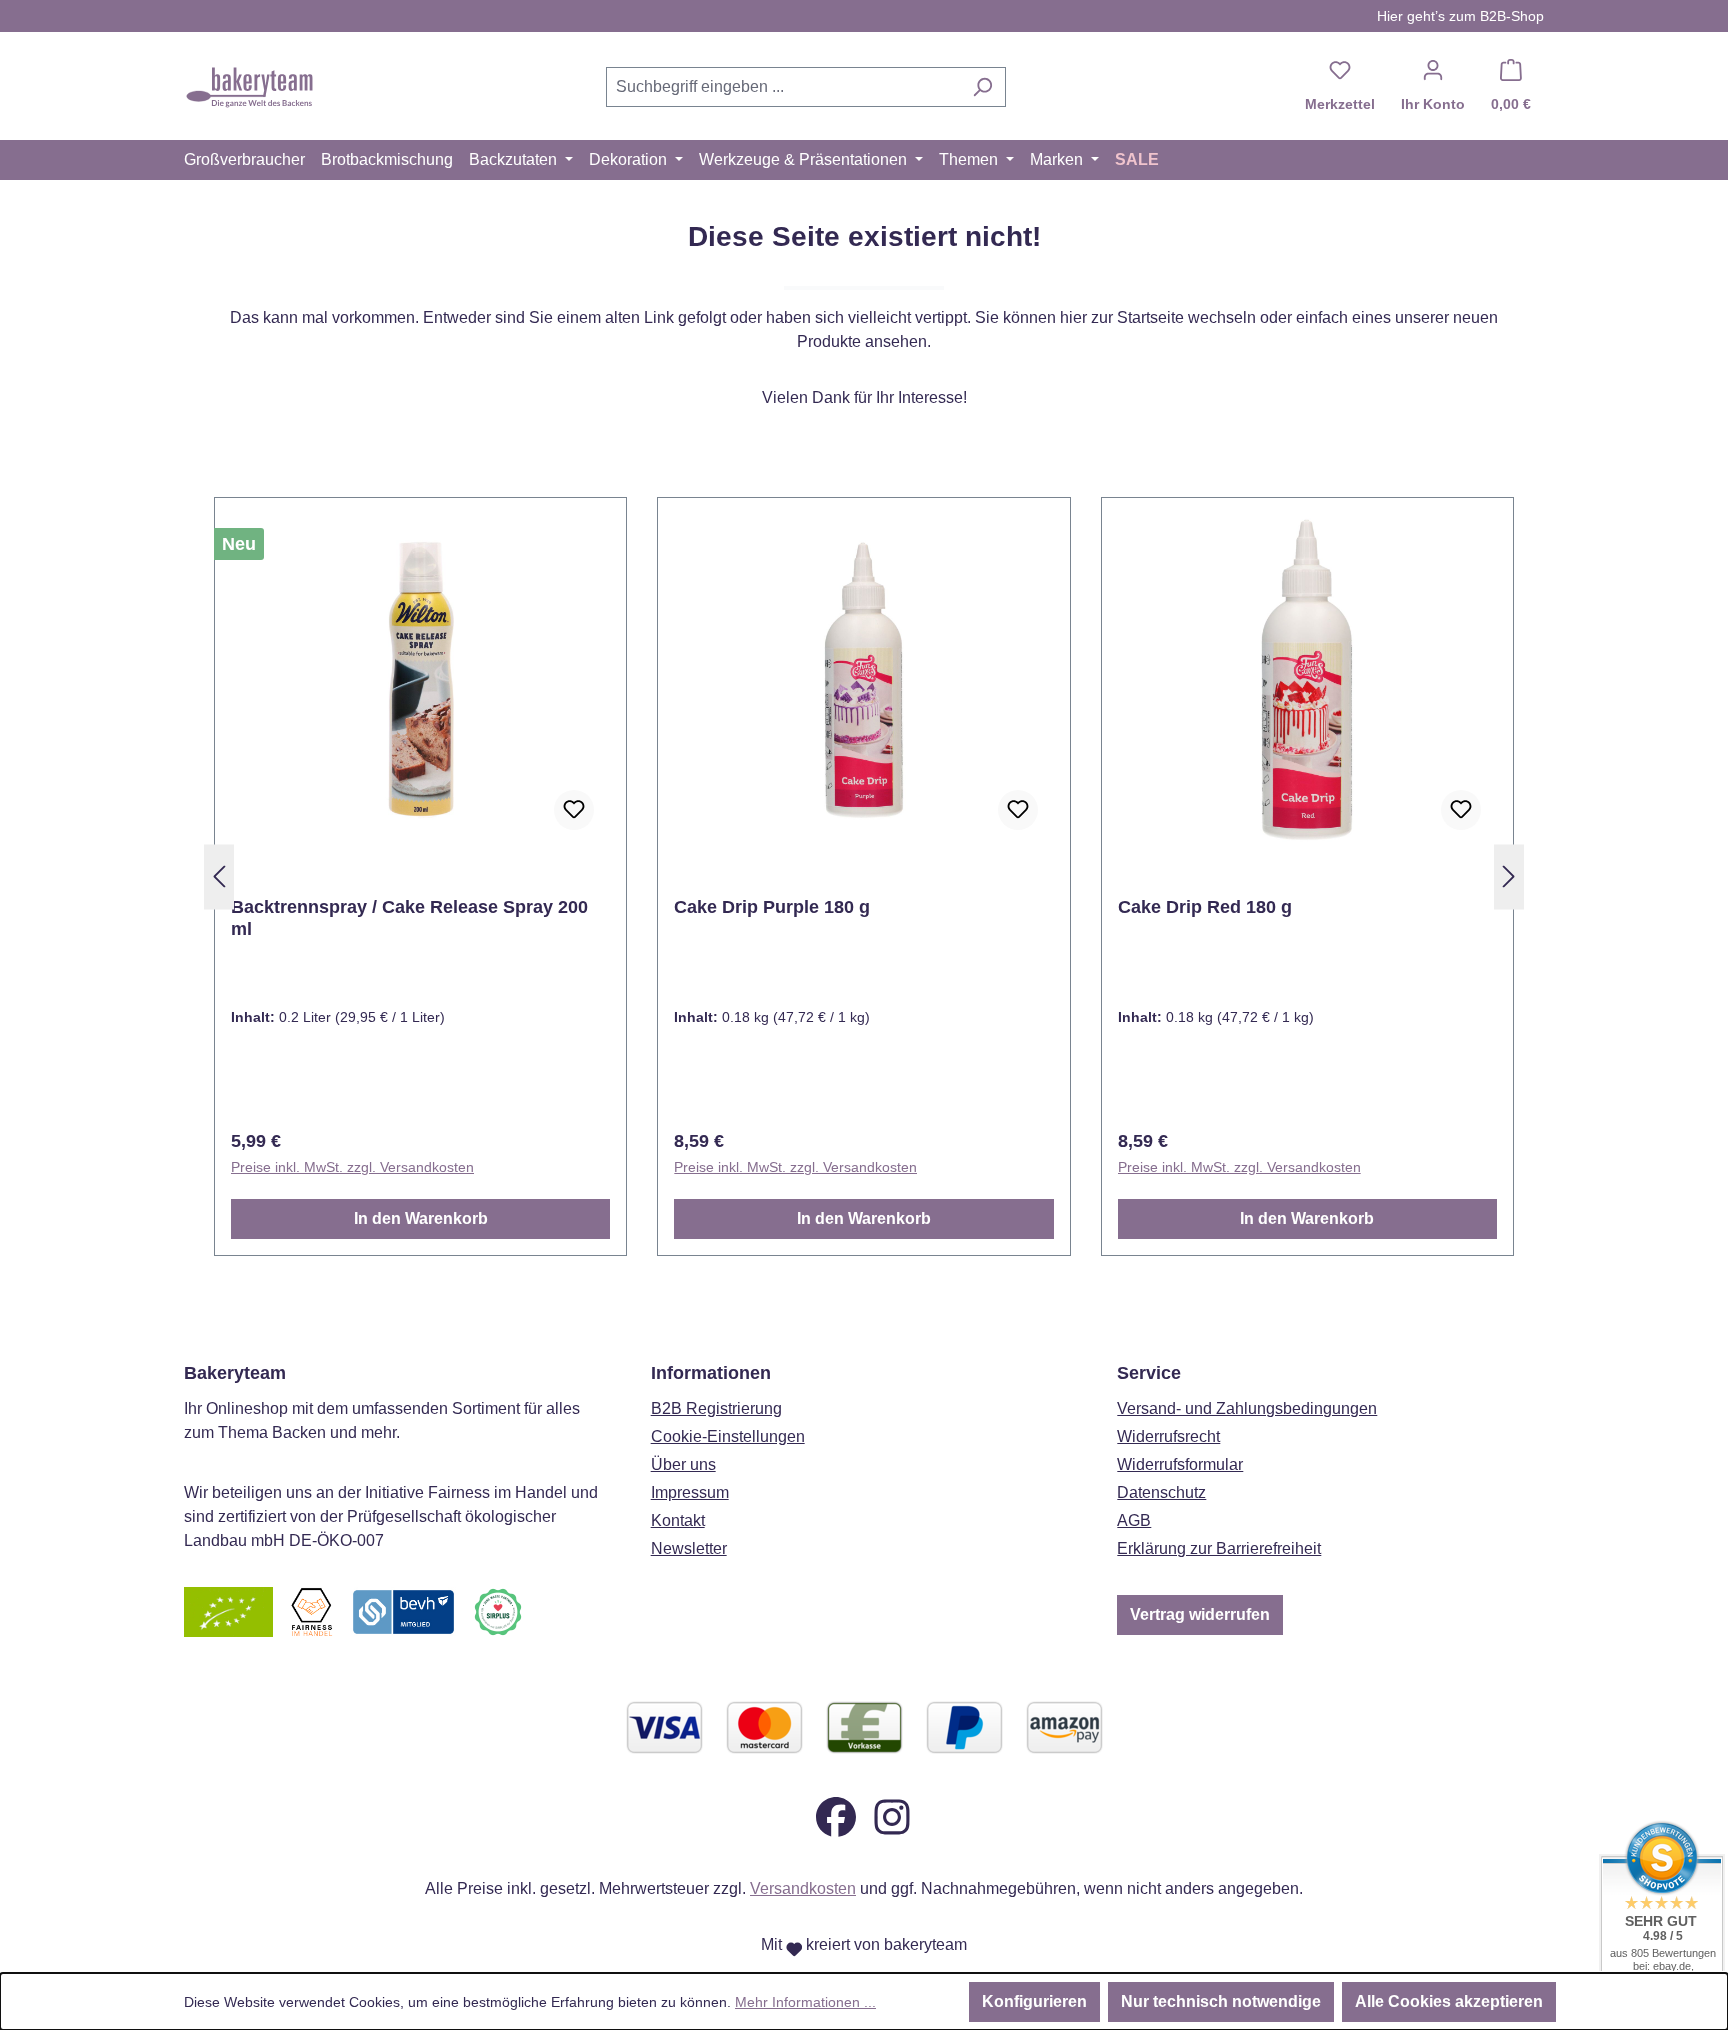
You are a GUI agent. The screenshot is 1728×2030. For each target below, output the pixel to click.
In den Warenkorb (421, 1218)
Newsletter (689, 1548)
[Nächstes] (1509, 877)
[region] (864, 877)
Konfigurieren (1034, 2001)
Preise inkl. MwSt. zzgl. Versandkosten (352, 1167)
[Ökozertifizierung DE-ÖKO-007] (228, 1610)
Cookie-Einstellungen (728, 1436)
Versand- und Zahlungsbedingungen (1247, 1408)
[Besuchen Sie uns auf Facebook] (836, 1815)
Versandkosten (803, 1888)
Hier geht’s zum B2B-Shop (1460, 16)
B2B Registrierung (716, 1408)
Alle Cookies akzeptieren (1449, 2001)
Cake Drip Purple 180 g (772, 907)
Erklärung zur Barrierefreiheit (1219, 1548)
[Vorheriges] (219, 877)
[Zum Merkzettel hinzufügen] (574, 810)
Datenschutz (1161, 1492)
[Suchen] (982, 87)
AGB (1134, 1520)
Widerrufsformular (1180, 1464)
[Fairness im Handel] (311, 1610)
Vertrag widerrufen (1200, 1614)
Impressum (690, 1492)
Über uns (683, 1464)
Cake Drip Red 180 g (1205, 907)
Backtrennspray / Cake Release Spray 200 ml (409, 918)
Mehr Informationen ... (805, 2002)
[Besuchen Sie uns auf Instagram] (892, 1815)
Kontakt (678, 1520)
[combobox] (783, 87)
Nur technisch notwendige (1221, 2001)
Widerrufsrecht (1168, 1436)
